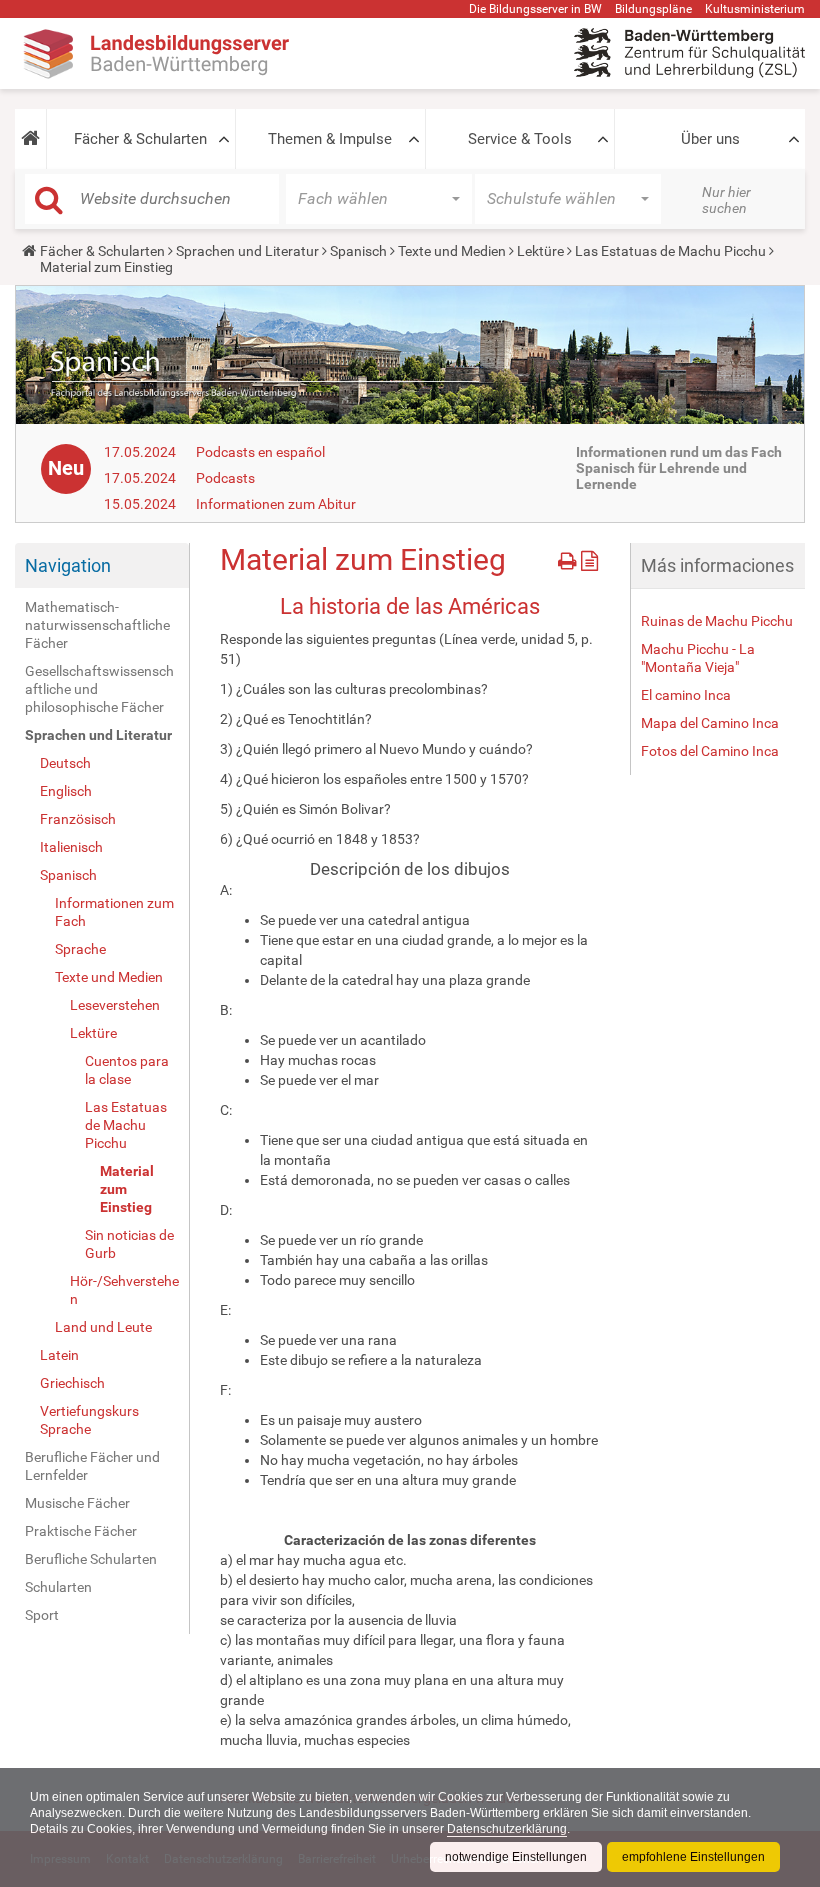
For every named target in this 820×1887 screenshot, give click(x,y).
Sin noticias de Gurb (129, 1244)
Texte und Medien (452, 251)
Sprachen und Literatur (247, 251)
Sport (42, 1615)
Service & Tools (520, 139)
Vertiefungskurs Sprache (89, 1420)
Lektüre (540, 251)
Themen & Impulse (330, 139)
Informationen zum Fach (114, 912)
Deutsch (65, 763)
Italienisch (71, 847)
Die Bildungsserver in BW (535, 9)
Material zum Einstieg (127, 1189)
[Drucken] (569, 557)
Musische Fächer (77, 1503)
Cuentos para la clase (127, 1070)
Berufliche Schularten (91, 1559)
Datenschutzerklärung (507, 1829)
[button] (30, 139)
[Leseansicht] (589, 557)
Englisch (66, 791)
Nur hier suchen (726, 200)
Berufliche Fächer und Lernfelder (92, 1466)
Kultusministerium (755, 9)
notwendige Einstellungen (516, 1857)
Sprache (80, 949)
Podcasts (225, 478)
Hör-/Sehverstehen (124, 1290)
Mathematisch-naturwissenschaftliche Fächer (97, 625)
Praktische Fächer (81, 1531)
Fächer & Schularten (140, 139)
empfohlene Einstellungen (693, 1857)
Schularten (58, 1587)
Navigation (68, 565)
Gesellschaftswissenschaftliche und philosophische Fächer (99, 689)
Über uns (710, 139)
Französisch (78, 819)
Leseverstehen (115, 1005)
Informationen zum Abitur (276, 504)
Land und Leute (103, 1327)
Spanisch (358, 251)
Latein (59, 1355)
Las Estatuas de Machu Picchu (670, 251)
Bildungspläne (653, 9)
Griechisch (72, 1383)
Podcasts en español (260, 452)
